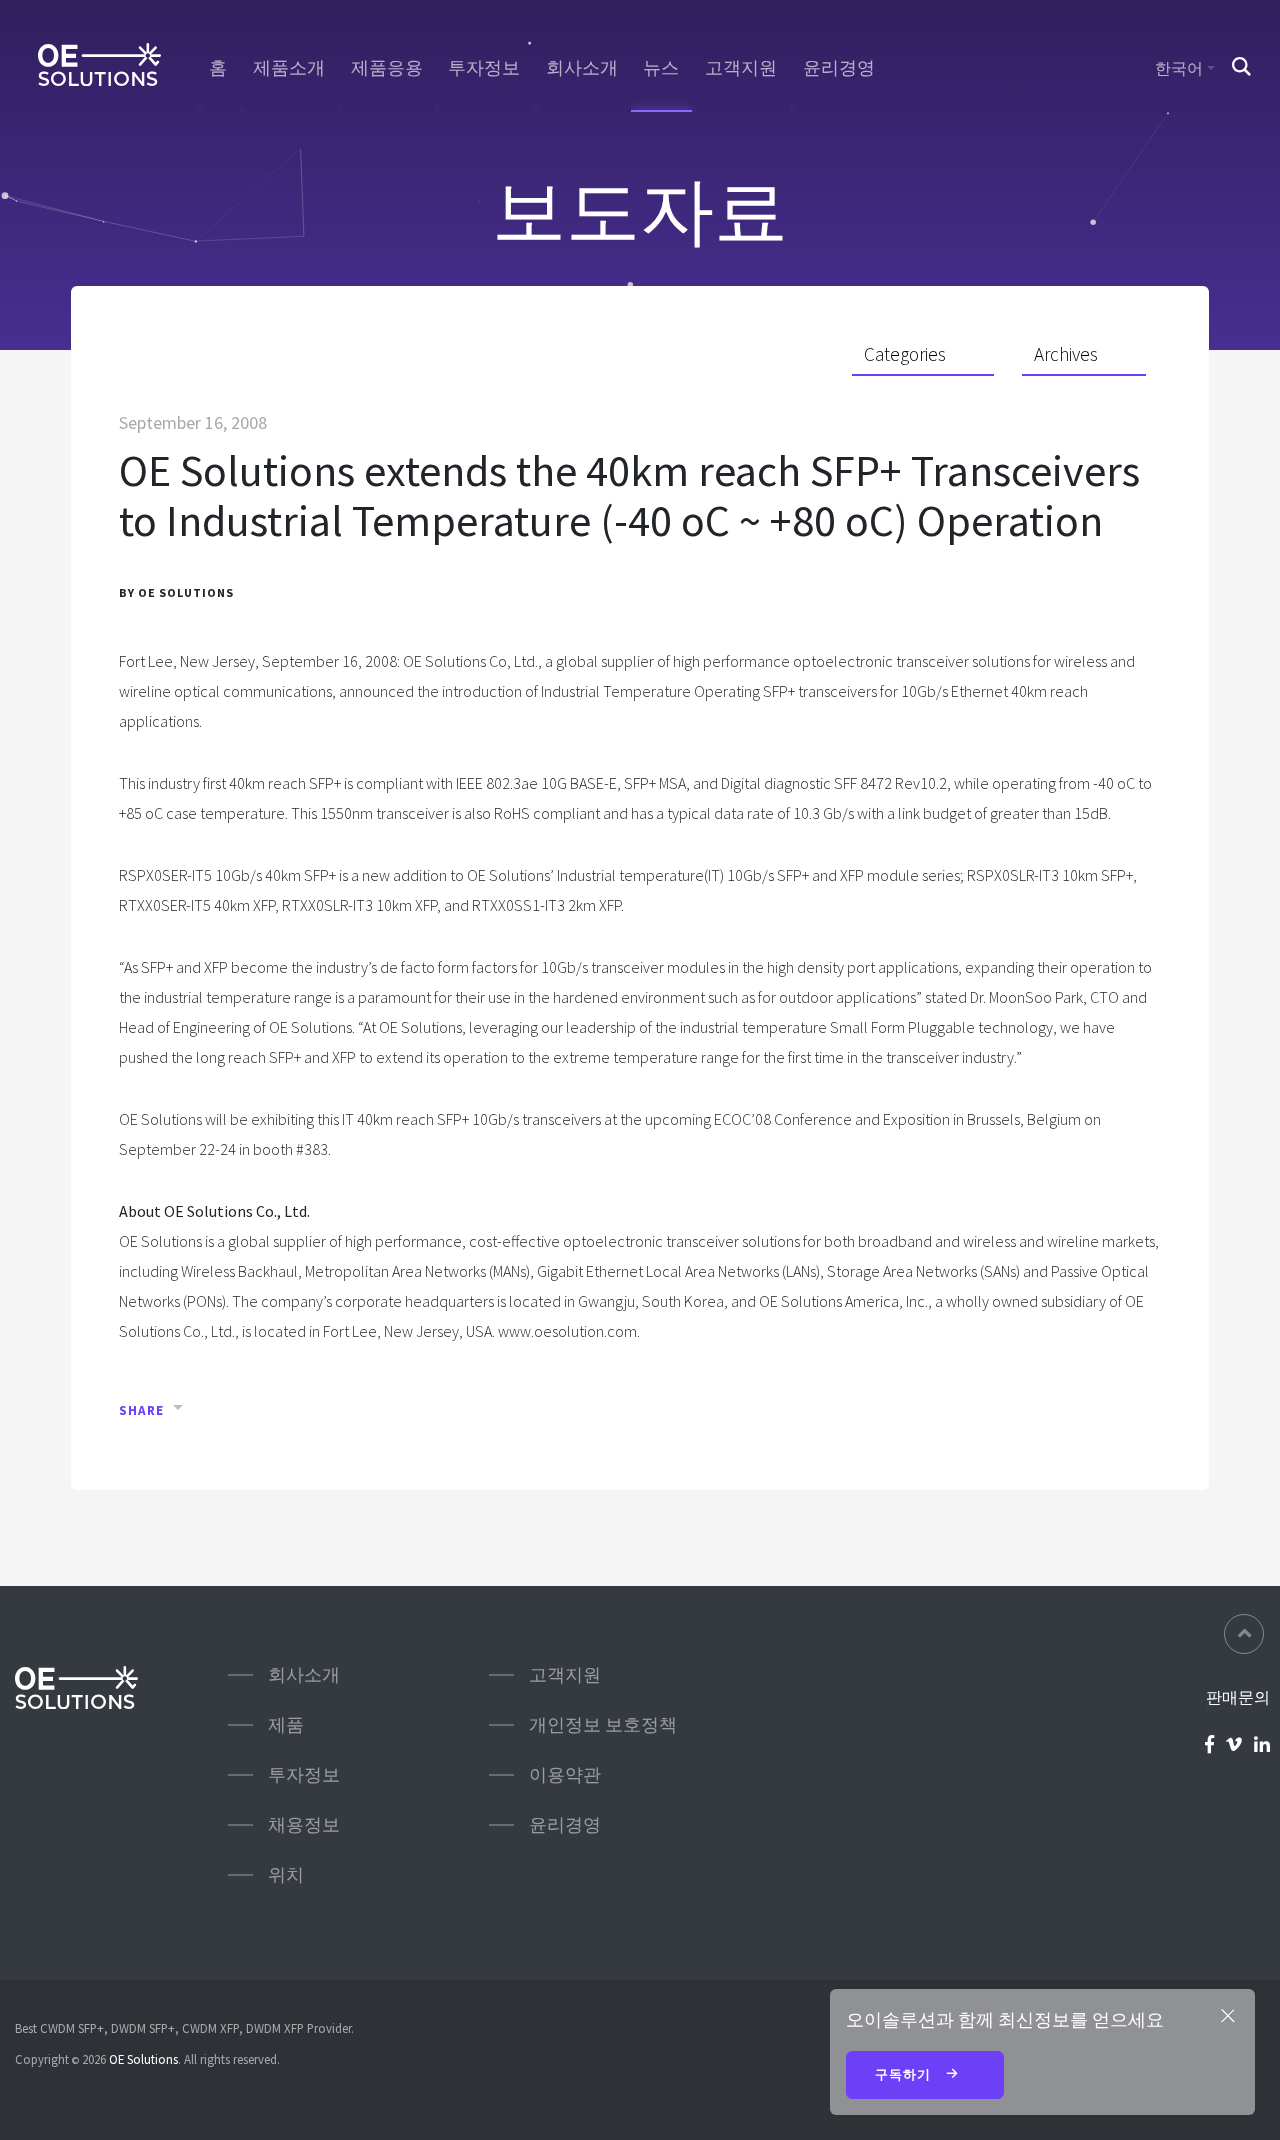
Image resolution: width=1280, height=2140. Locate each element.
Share (141, 1410)
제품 (286, 1724)
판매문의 (1238, 1697)
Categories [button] (905, 354)
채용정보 (304, 1824)
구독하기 (905, 2074)
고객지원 (741, 68)
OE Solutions (143, 2059)
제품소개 (289, 68)
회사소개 (582, 68)
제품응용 (387, 68)
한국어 (1179, 68)
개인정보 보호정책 (603, 1724)
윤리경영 (839, 68)
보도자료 (640, 210)
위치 (286, 1874)
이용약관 (565, 1774)
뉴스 (661, 68)
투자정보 (484, 68)
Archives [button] (1066, 354)
